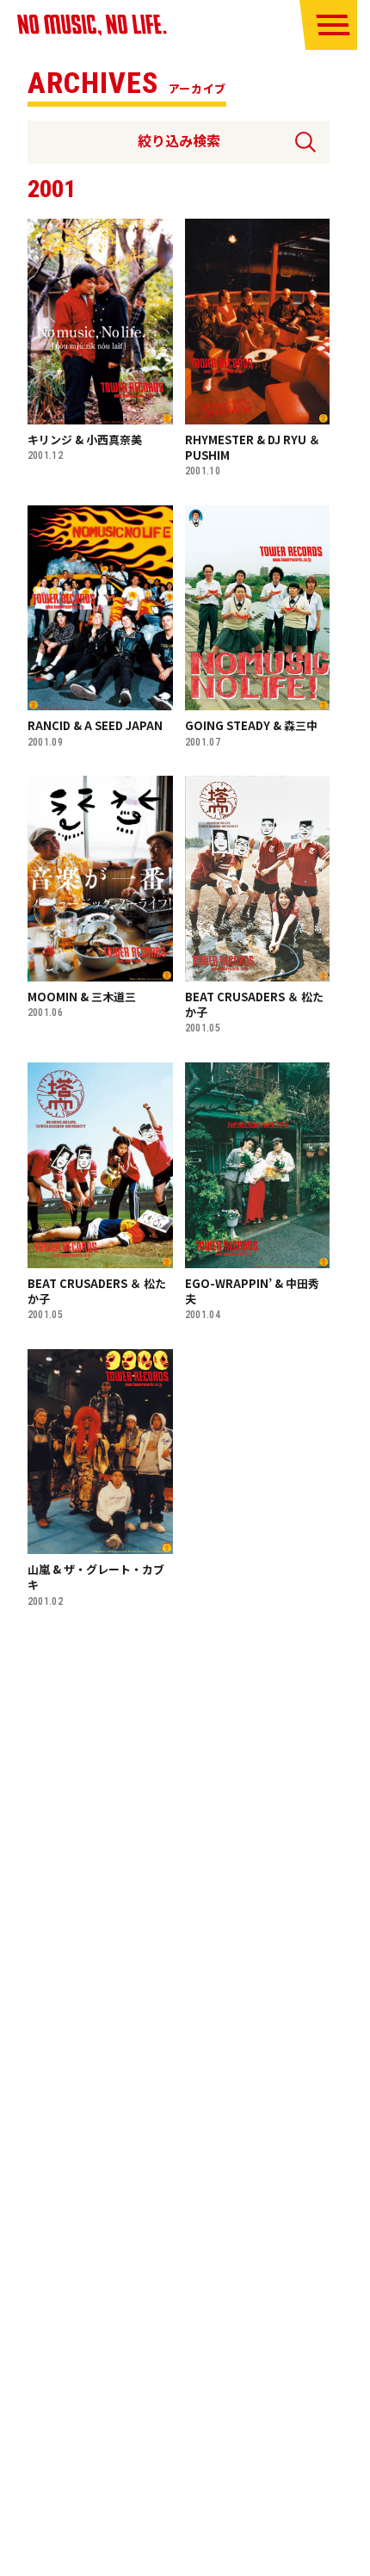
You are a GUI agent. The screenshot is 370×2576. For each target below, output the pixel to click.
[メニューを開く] (333, 25)
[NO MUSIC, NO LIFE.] (92, 25)
